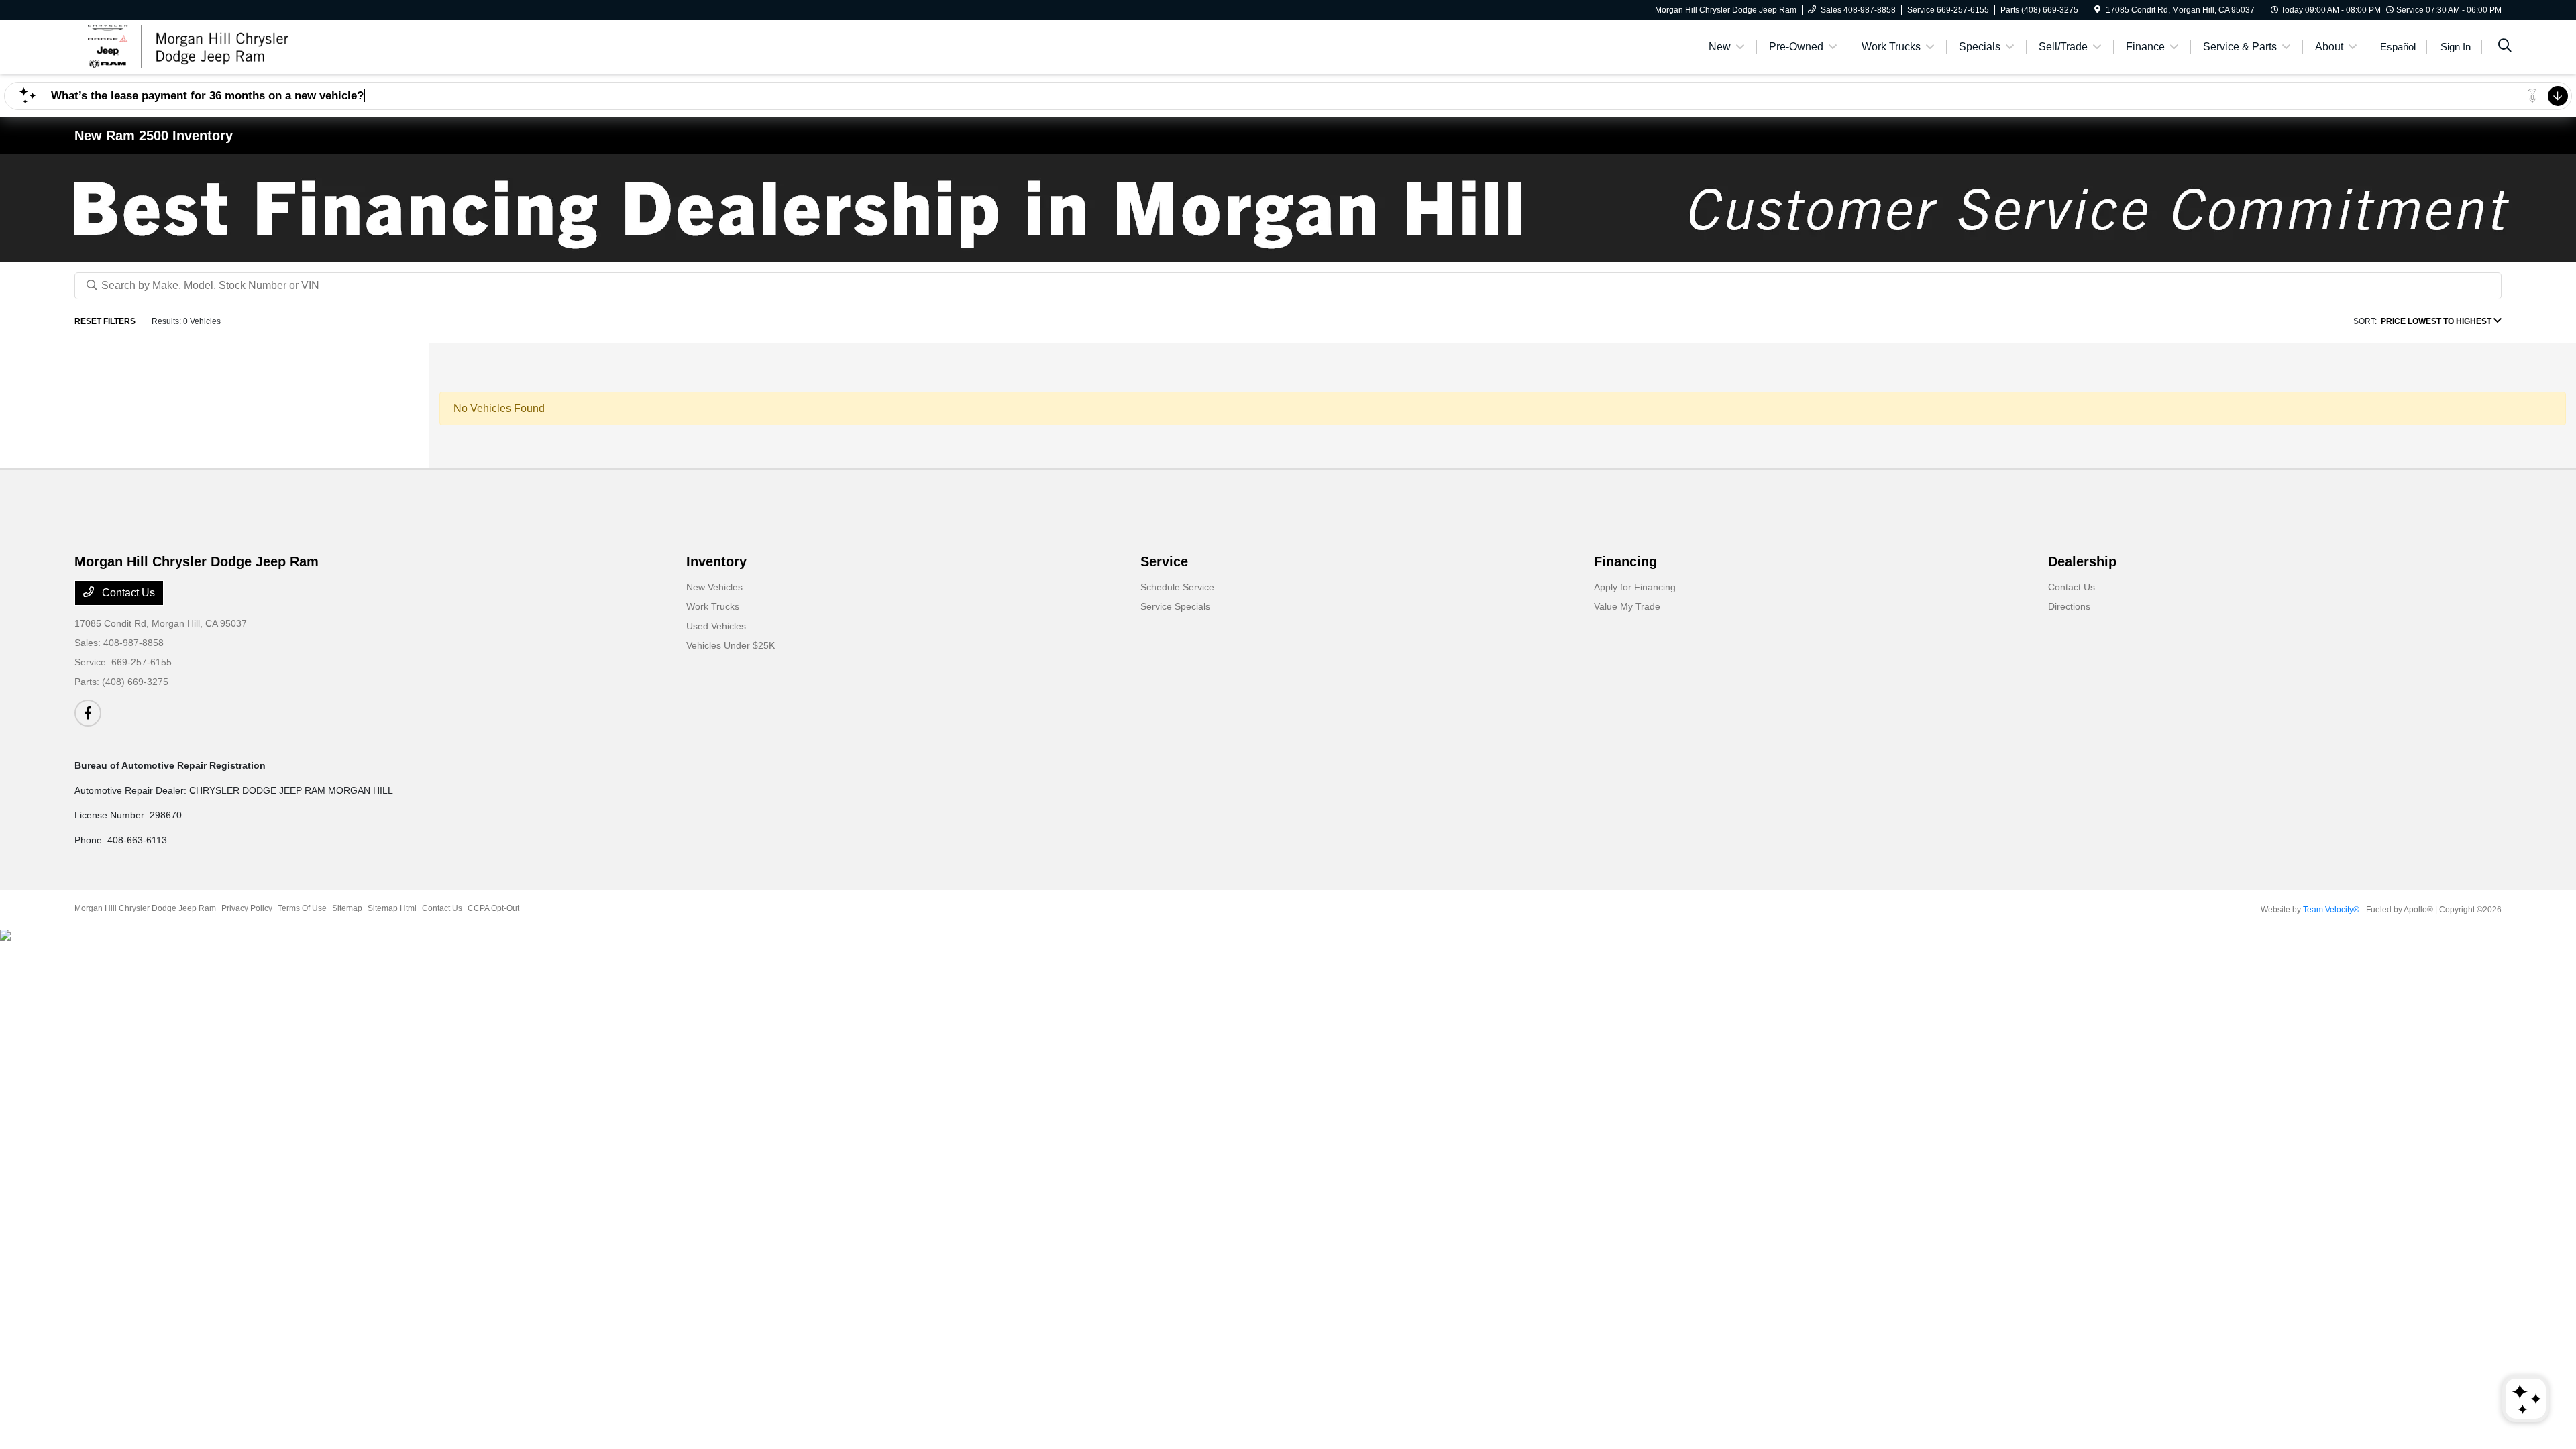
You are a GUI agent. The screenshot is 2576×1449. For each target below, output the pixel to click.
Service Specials (1175, 606)
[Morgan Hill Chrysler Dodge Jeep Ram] (190, 46)
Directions (2069, 606)
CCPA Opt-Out (493, 908)
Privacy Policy (247, 908)
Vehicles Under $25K (731, 645)
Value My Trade (1627, 606)
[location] (2097, 10)
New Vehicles (714, 587)
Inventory (716, 561)
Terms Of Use (302, 908)
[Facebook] (88, 713)
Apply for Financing (1635, 587)
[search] (2505, 47)
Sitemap (347, 908)
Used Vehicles (716, 626)
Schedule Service (1177, 587)
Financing (1625, 561)
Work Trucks (713, 606)
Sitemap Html (392, 908)
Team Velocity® (2331, 910)
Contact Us (127, 593)
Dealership (2082, 561)
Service (1164, 561)
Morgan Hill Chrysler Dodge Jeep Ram (145, 908)
